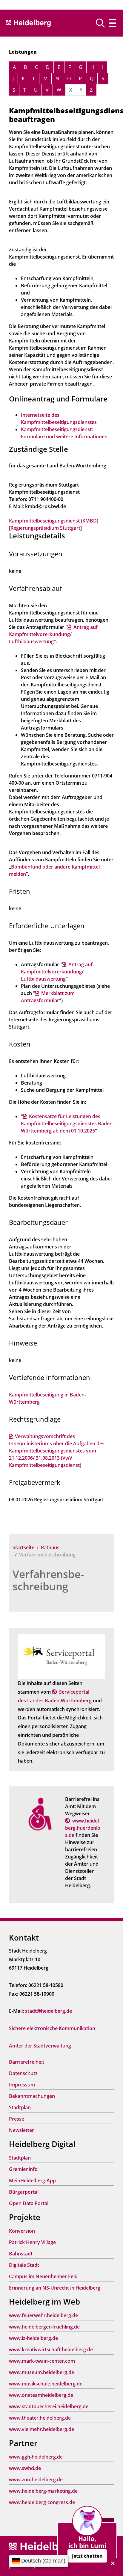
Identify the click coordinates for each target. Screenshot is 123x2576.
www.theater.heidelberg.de (40, 2418)
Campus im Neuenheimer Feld (43, 2276)
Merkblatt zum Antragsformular (48, 997)
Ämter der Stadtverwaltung (40, 2046)
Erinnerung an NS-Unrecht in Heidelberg (55, 2288)
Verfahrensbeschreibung (48, 1580)
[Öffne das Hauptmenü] (112, 23)
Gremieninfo (23, 2169)
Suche (103, 23)
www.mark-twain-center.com (42, 2361)
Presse (17, 2119)
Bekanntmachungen (32, 2096)
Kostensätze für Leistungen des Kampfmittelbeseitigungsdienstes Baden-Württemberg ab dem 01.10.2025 (67, 1124)
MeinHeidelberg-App (32, 2181)
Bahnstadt (21, 2254)
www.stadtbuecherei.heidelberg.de (49, 2406)
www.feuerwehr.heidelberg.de (43, 2315)
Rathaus (50, 1547)
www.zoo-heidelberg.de (36, 2480)
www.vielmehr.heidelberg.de (41, 2429)
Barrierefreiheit (27, 2062)
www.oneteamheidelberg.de (41, 2395)
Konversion (22, 2231)
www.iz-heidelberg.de (33, 2338)
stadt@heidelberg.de (49, 2011)
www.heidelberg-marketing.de (43, 2491)
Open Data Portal (29, 2203)
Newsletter (21, 2130)
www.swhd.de (25, 2468)
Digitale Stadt (24, 2265)
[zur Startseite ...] (42, 2547)
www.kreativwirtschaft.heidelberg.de (51, 2349)
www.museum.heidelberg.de (41, 2372)
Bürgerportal (24, 2192)
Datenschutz (23, 2073)
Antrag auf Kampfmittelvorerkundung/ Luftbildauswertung (53, 634)
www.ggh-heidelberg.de (36, 2457)
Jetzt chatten (87, 2556)
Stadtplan (20, 2107)
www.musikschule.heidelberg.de (46, 2384)
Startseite (23, 1547)
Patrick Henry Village (32, 2242)
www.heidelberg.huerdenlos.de (83, 1828)
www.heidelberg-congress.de (42, 2502)
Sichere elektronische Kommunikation (52, 2028)
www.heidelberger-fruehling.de (44, 2327)
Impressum (22, 2085)
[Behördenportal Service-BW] (61, 1656)
